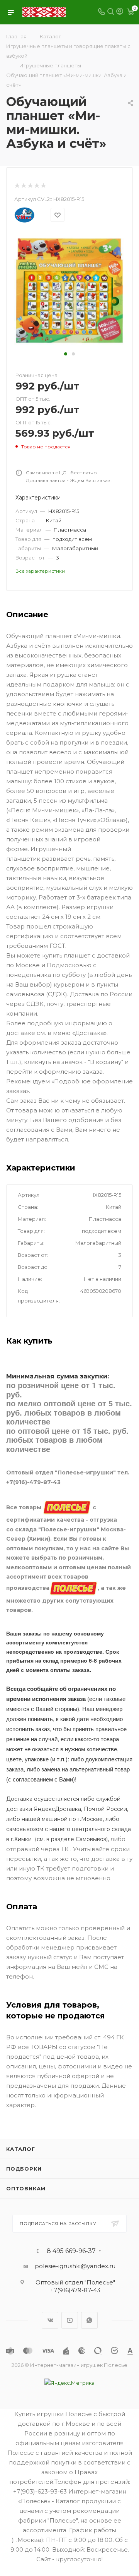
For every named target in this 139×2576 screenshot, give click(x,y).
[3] (30, 186)
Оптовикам (26, 2188)
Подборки (24, 2169)
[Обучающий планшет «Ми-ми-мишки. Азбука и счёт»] (69, 290)
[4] (36, 186)
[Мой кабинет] (120, 12)
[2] (23, 186)
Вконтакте (50, 2320)
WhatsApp (89, 2320)
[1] (17, 186)
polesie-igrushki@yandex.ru (75, 2266)
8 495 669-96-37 (71, 2251)
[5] (43, 186)
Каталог (21, 2149)
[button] (66, 354)
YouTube (70, 2320)
